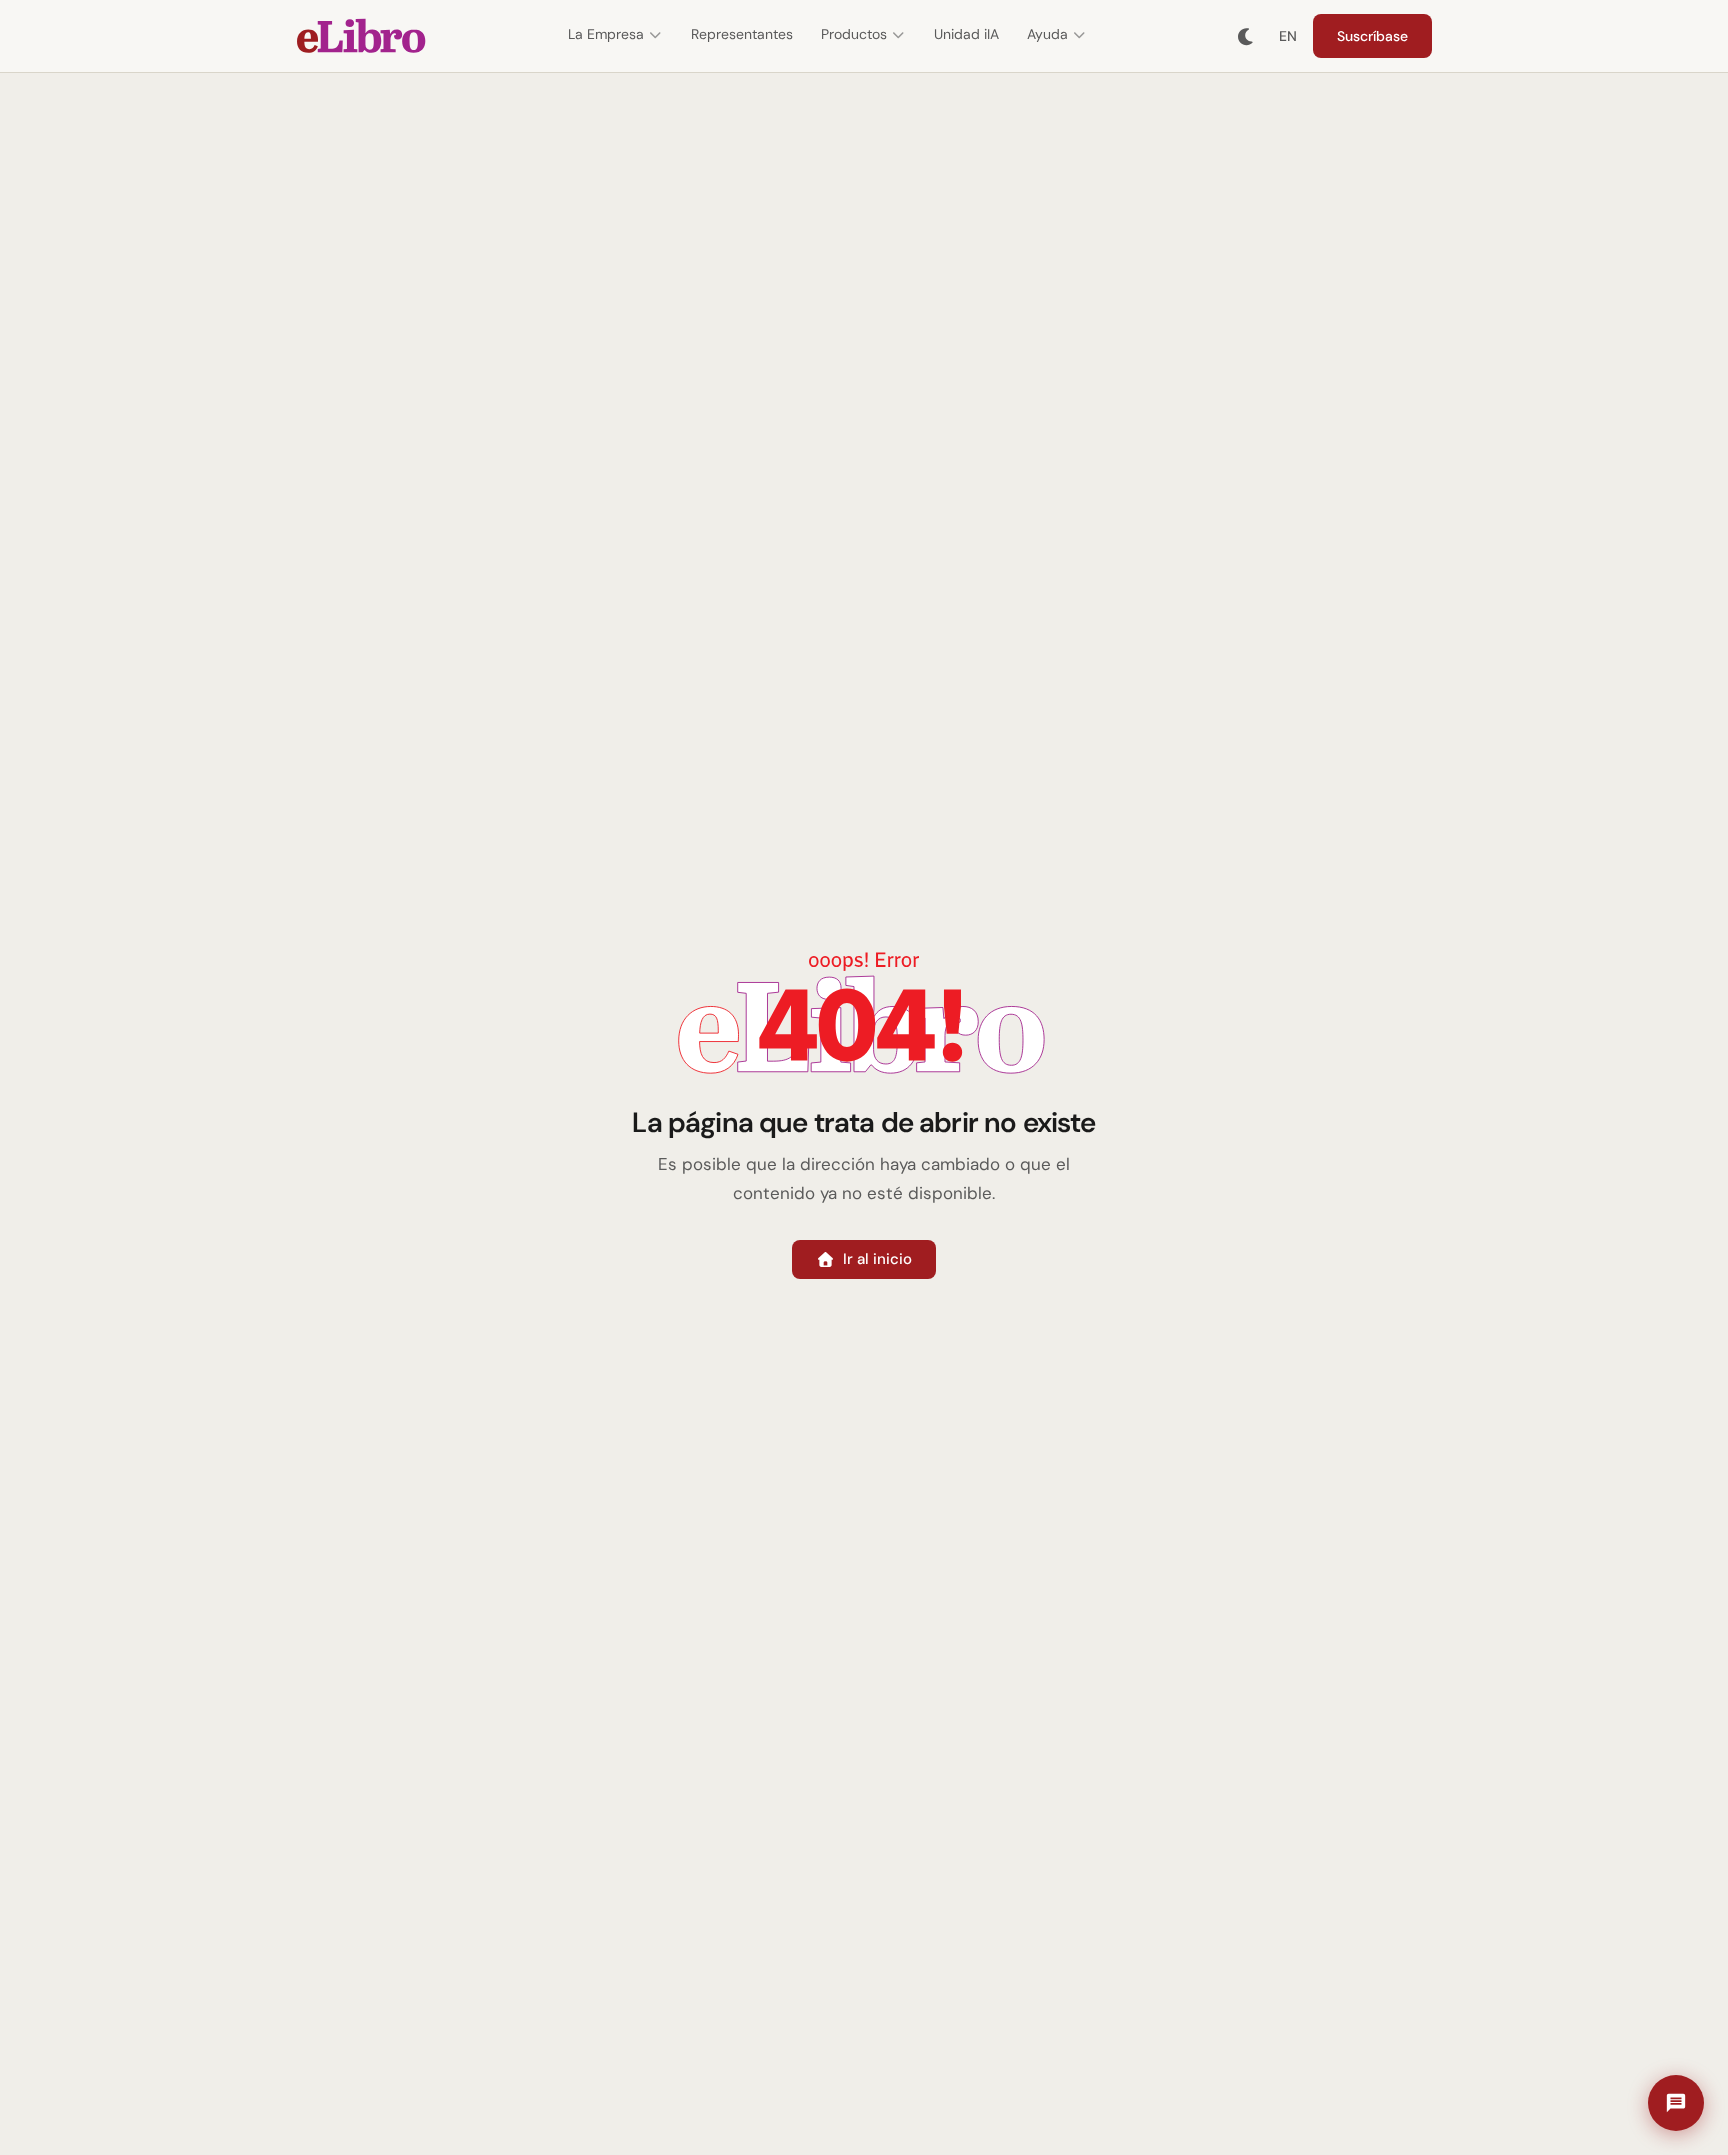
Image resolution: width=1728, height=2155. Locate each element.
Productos (854, 34)
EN (1288, 36)
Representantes (742, 34)
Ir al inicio (877, 1259)
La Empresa (606, 34)
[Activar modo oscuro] (1246, 36)
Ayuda (1047, 34)
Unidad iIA (966, 34)
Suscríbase (1372, 36)
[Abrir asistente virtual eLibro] (1676, 2103)
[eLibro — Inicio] (361, 36)
